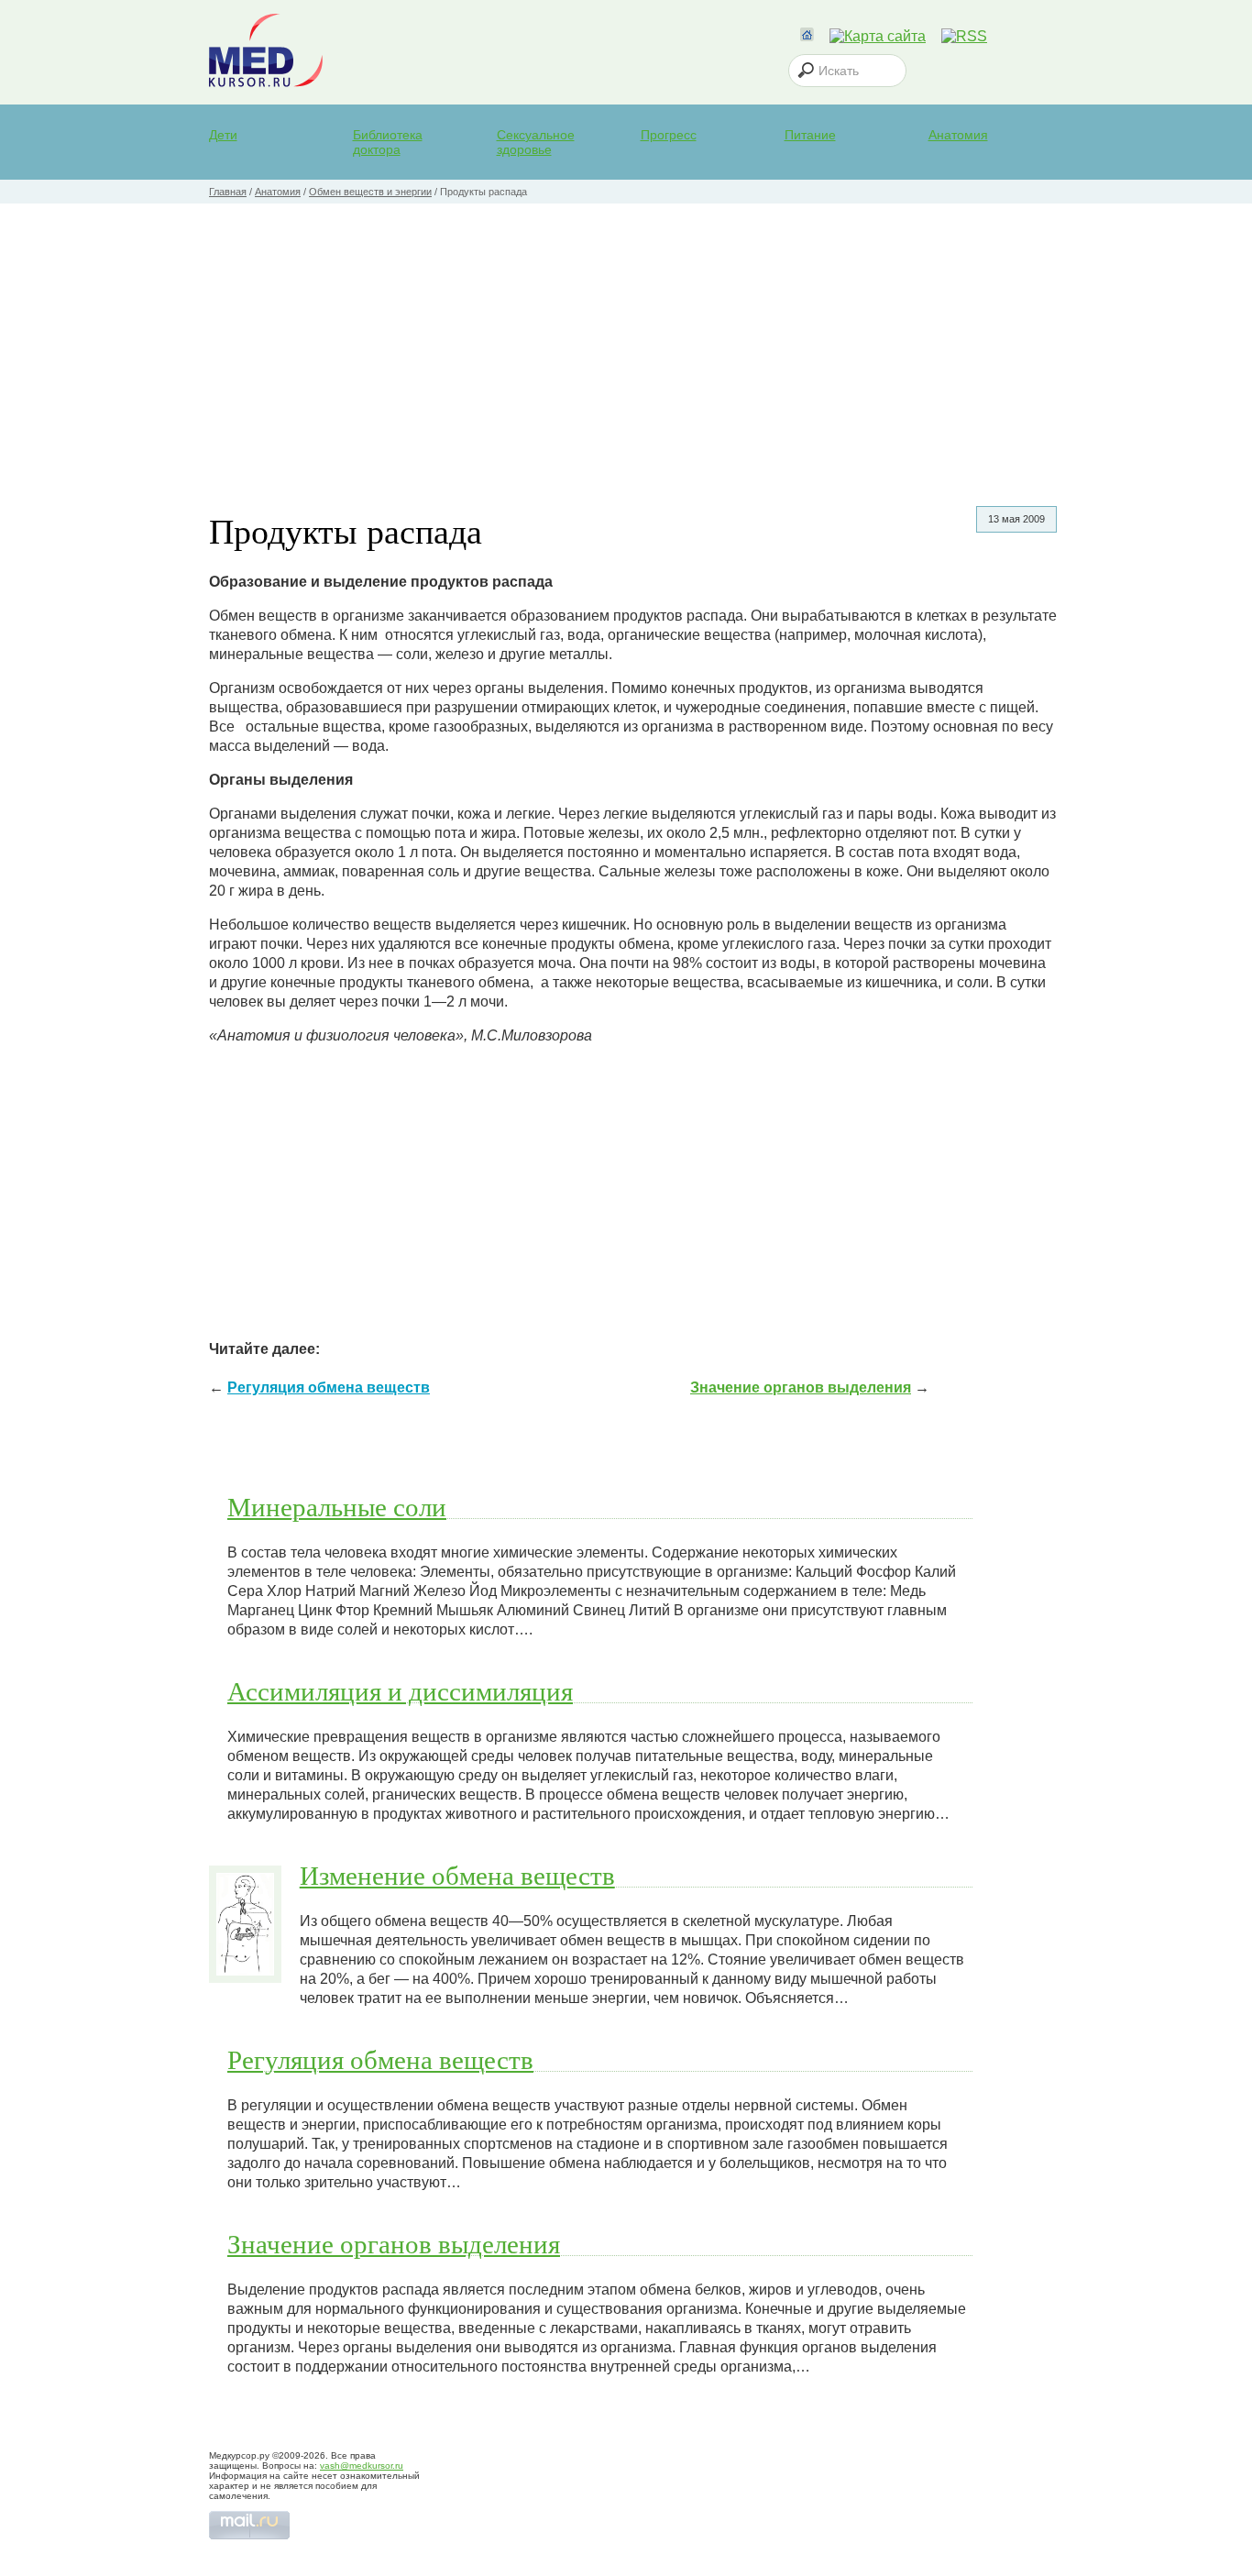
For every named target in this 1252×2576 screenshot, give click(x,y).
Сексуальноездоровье (536, 142)
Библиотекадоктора (388, 142)
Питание (810, 135)
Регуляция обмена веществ (329, 1387)
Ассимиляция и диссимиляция (400, 1690)
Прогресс (669, 135)
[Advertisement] (626, 341)
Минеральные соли (337, 1506)
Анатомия (958, 135)
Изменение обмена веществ (457, 1875)
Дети (223, 135)
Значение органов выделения (801, 1387)
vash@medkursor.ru (362, 2466)
